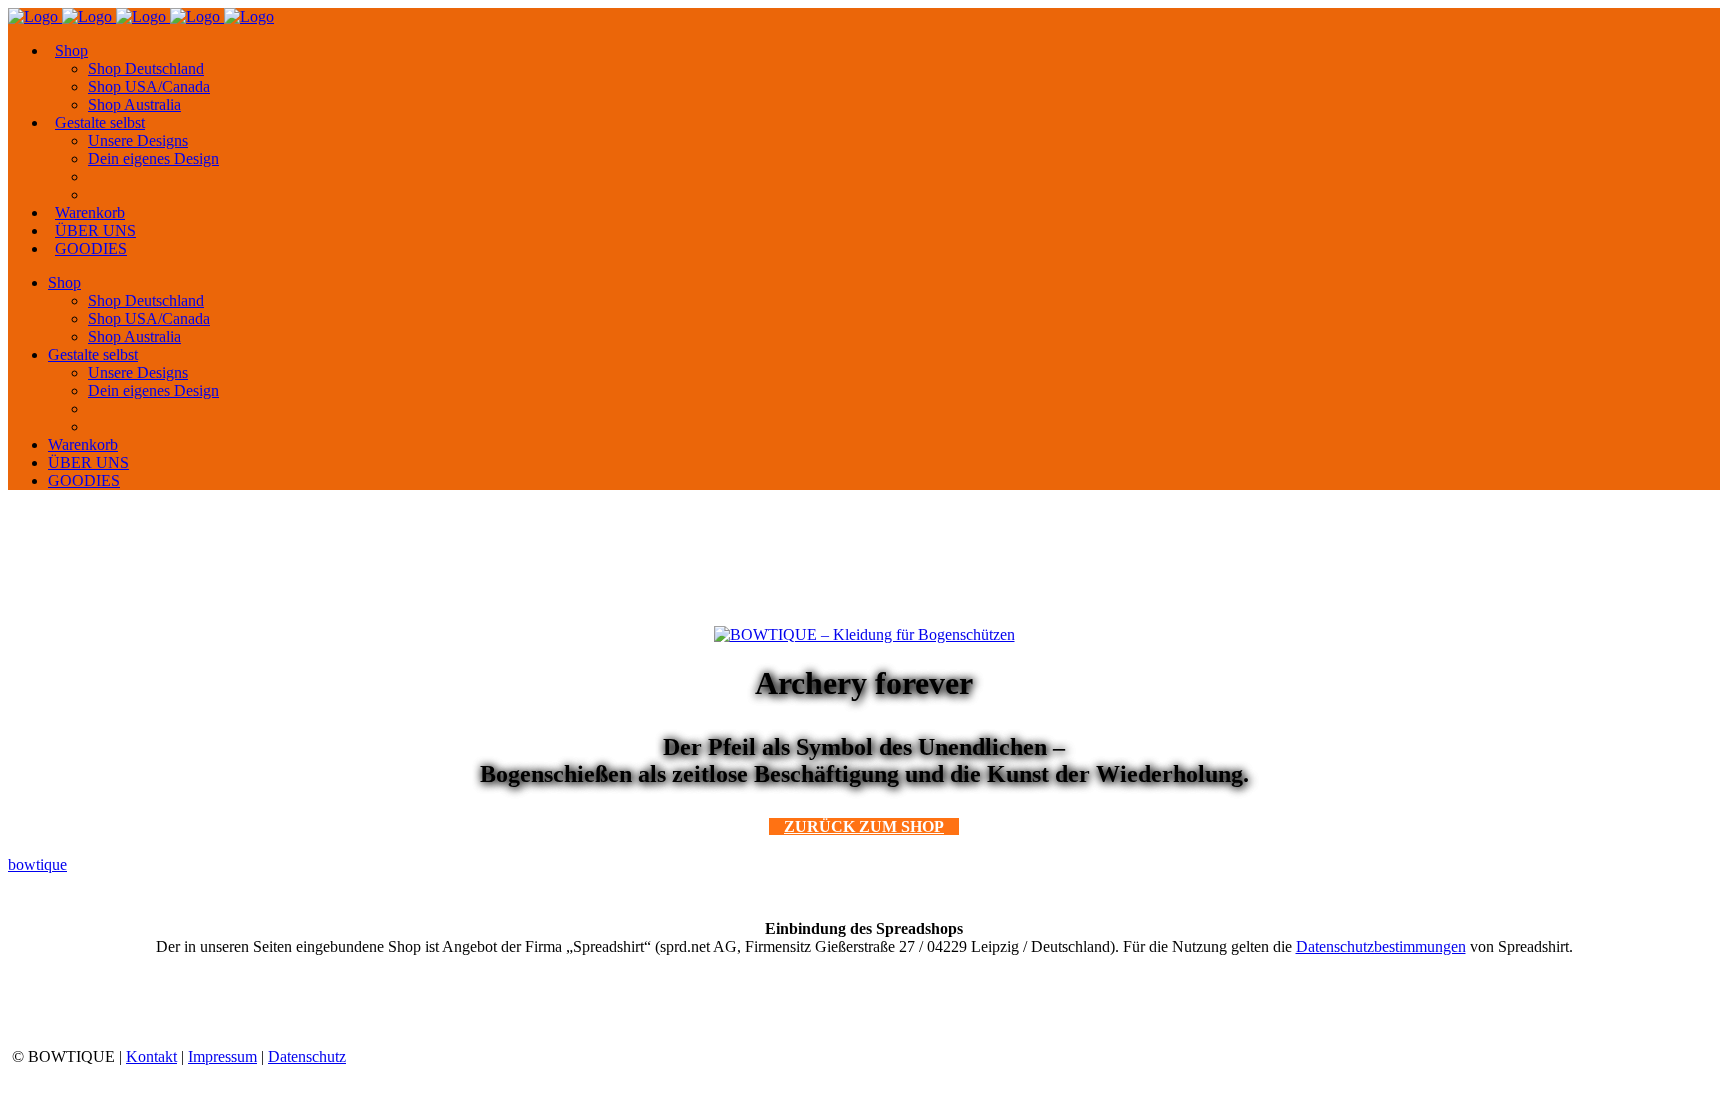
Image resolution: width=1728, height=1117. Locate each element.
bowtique (37, 864)
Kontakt (151, 1056)
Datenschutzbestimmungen (1381, 946)
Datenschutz (307, 1056)
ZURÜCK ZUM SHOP (864, 826)
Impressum (222, 1056)
